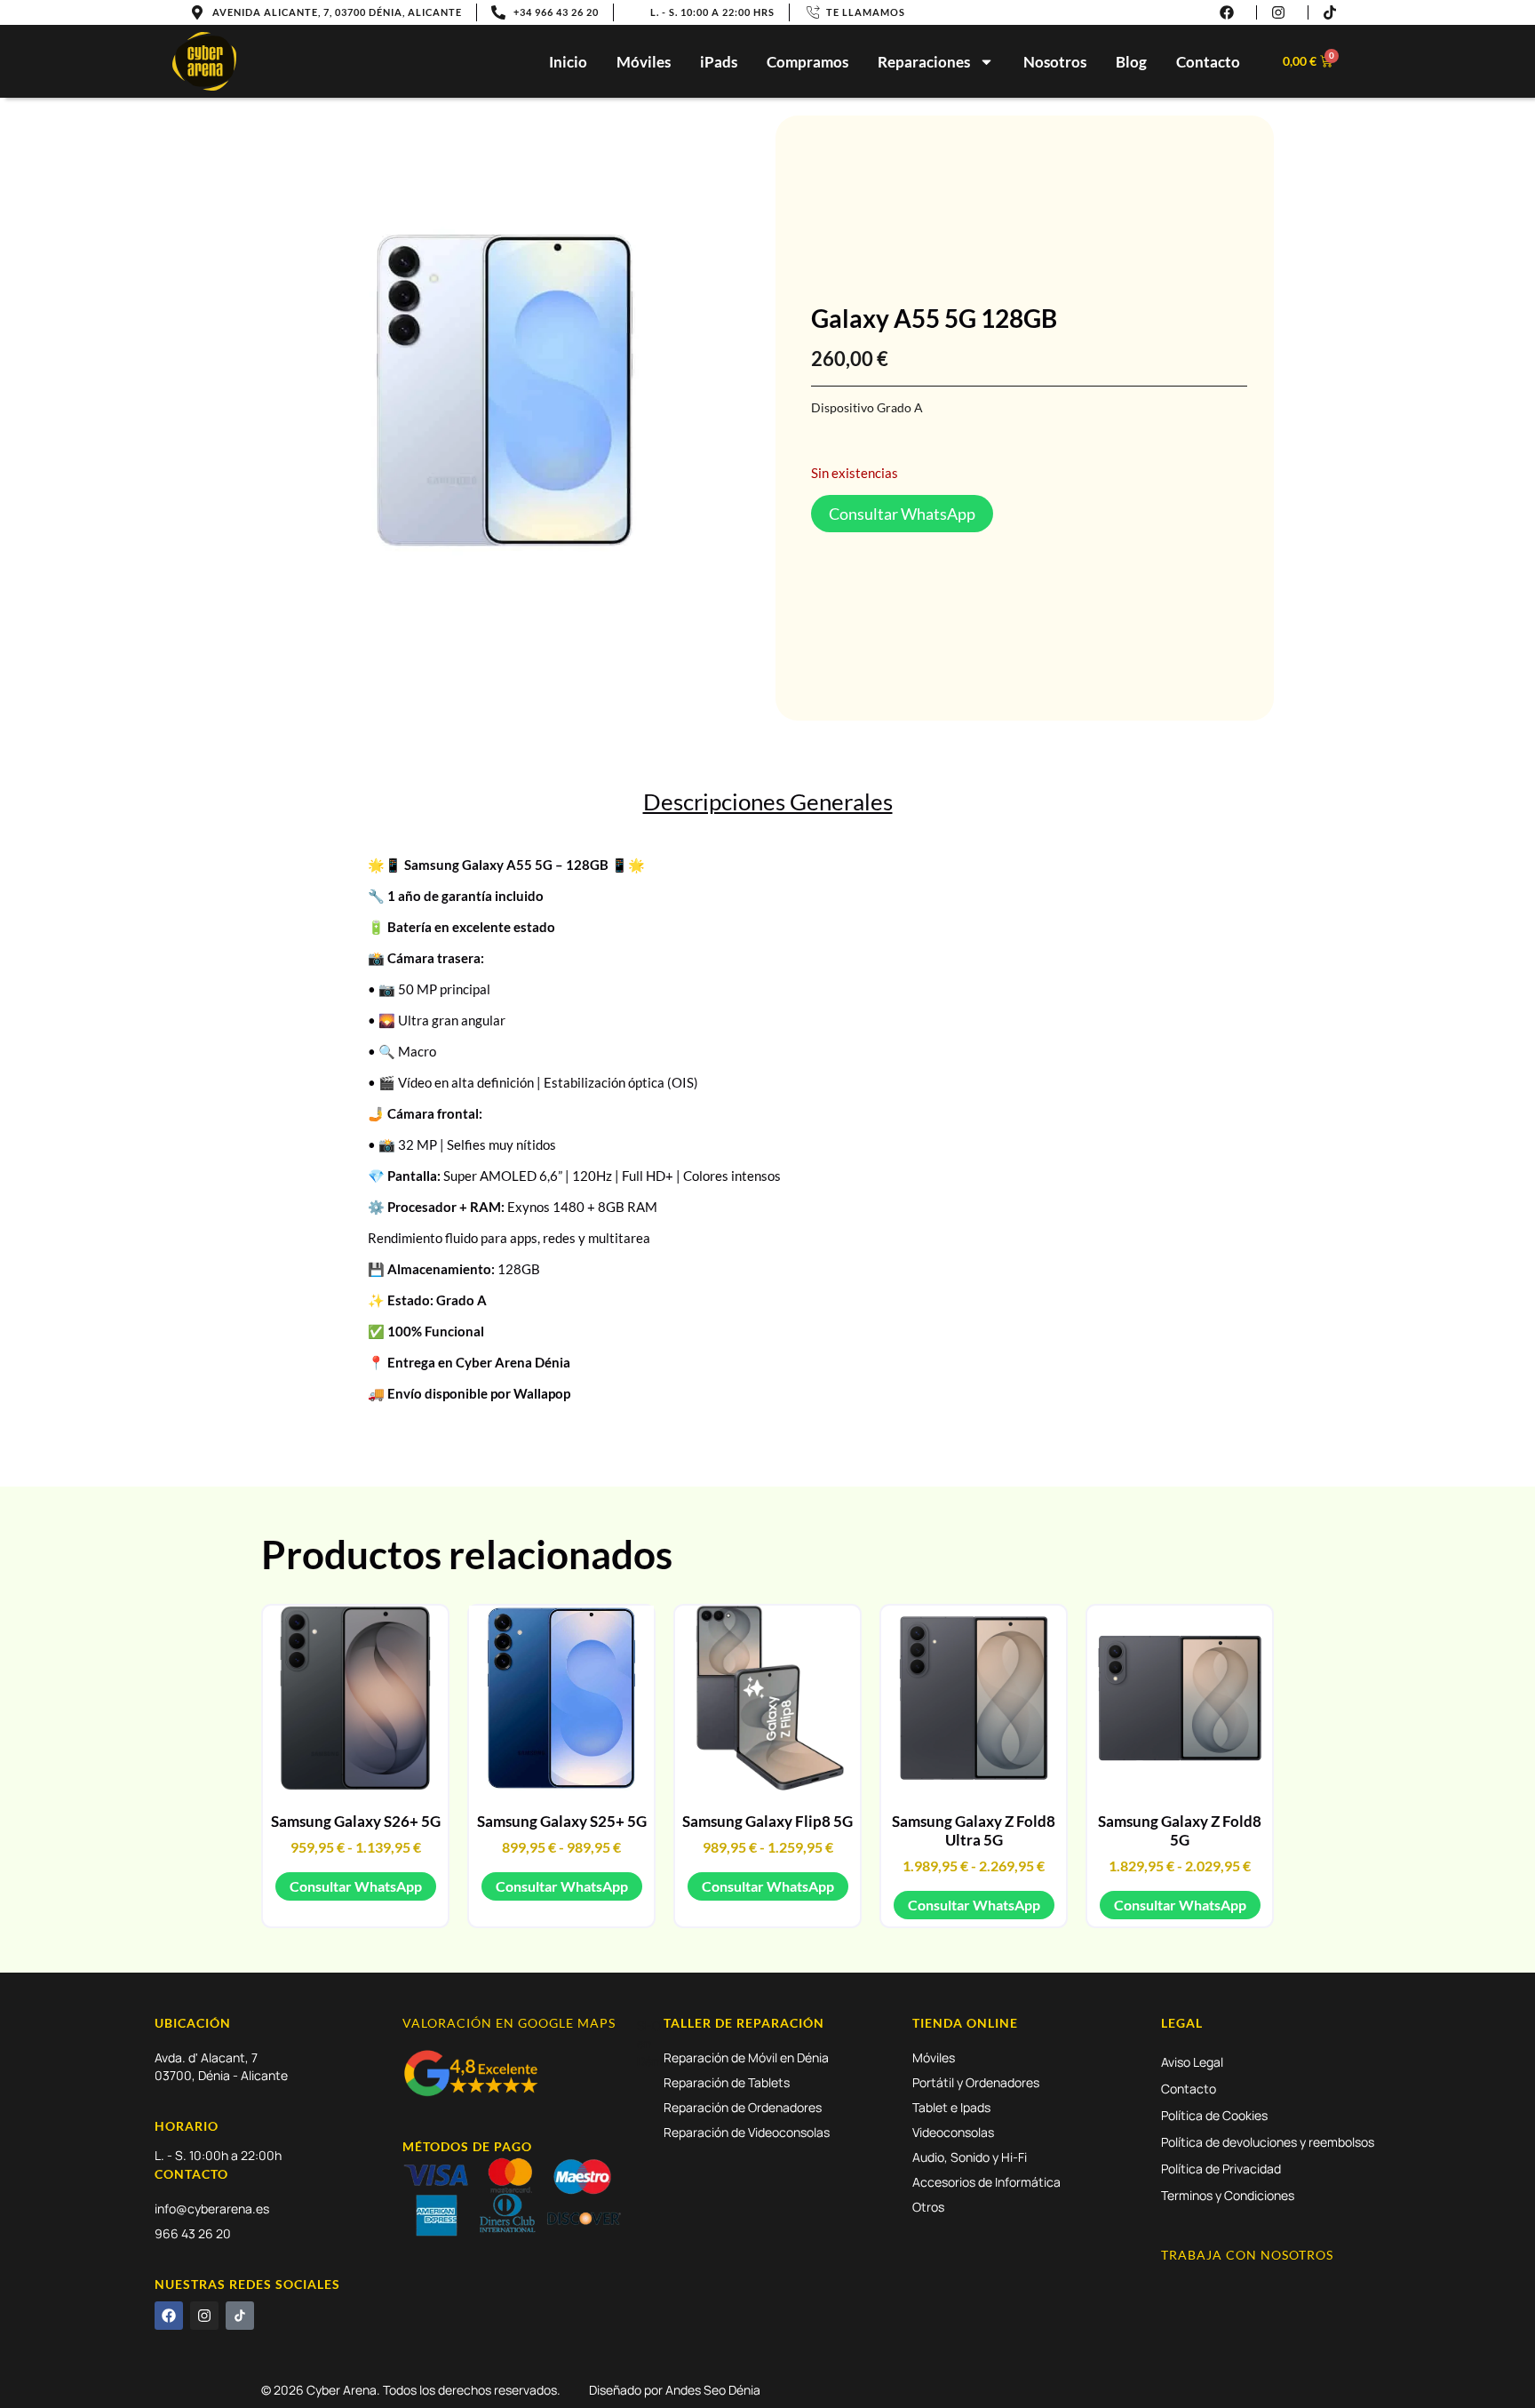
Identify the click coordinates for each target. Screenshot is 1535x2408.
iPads (719, 62)
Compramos (807, 62)
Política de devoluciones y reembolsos (1268, 2142)
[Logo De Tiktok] (240, 2316)
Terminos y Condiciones (1228, 2195)
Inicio (568, 62)
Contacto (1208, 62)
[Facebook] (169, 2316)
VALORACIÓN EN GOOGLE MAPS (509, 2023)
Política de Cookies (1214, 2115)
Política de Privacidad (1221, 2169)
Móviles (644, 62)
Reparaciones (924, 62)
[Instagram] (204, 2316)
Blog (1131, 62)
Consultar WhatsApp (356, 1886)
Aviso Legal (1192, 2062)
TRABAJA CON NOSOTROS (1247, 2255)
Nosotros (1055, 62)
